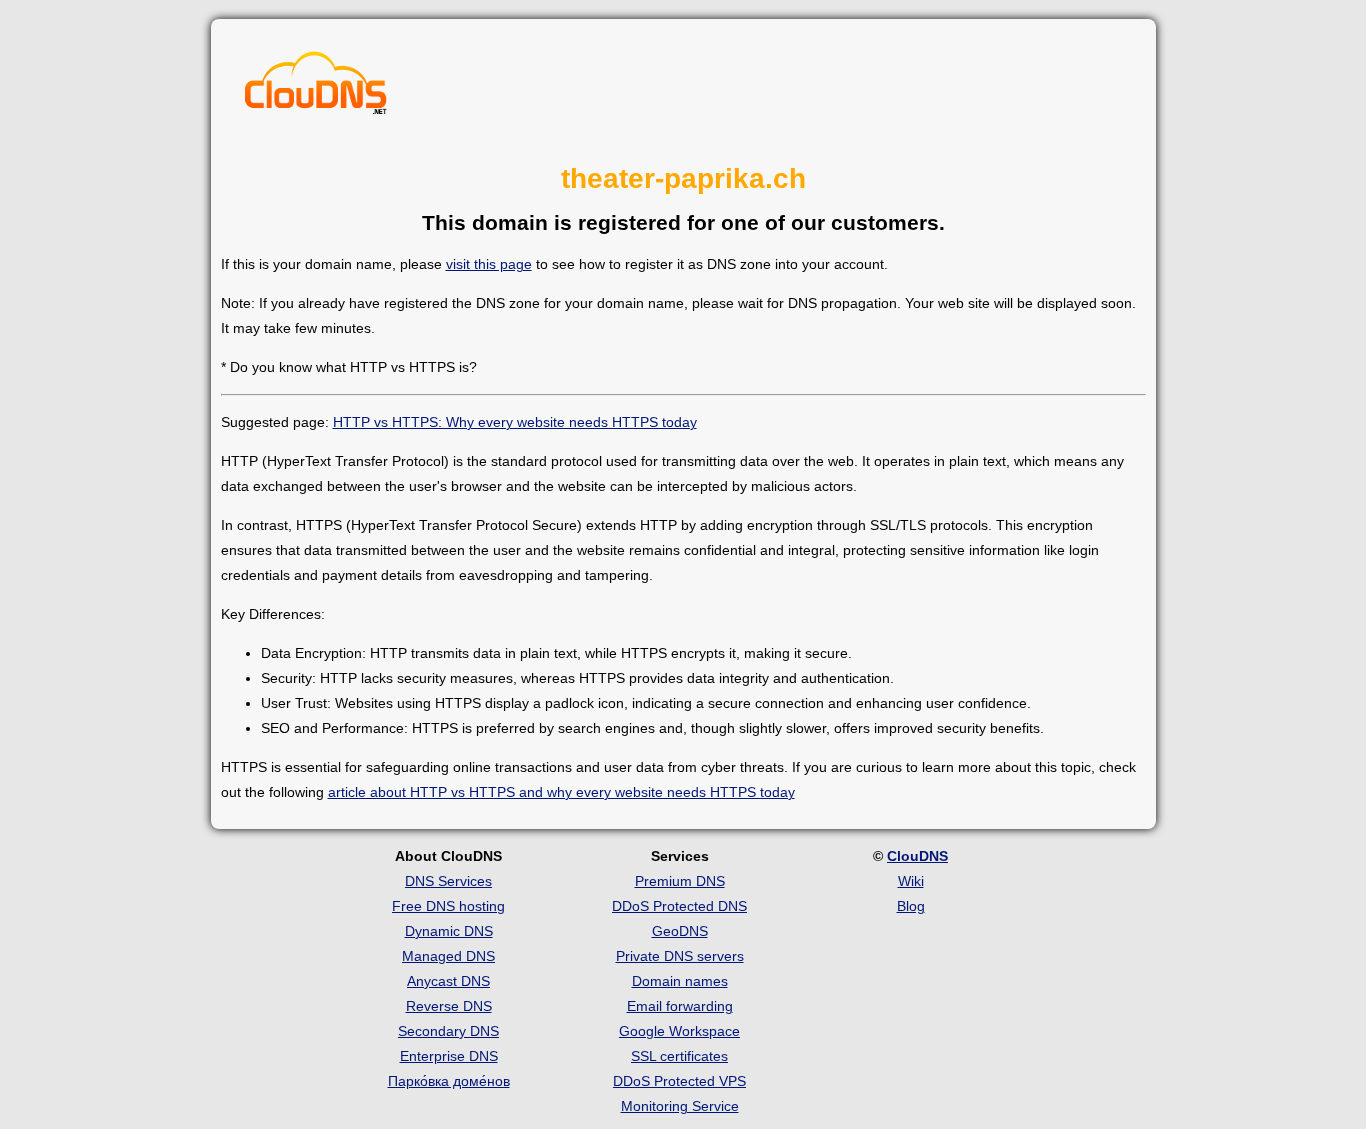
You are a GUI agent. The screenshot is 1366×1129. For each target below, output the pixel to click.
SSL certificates (679, 1056)
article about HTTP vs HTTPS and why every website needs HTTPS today (561, 792)
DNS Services (448, 881)
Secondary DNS (448, 1031)
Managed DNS (448, 956)
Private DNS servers (680, 956)
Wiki (911, 881)
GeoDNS (680, 931)
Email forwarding (680, 1006)
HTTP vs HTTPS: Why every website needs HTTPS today (515, 422)
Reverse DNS (449, 1006)
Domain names (680, 981)
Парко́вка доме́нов (449, 1081)
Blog (911, 906)
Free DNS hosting (448, 906)
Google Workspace (679, 1031)
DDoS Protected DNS (679, 906)
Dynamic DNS (449, 931)
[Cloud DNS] (316, 88)
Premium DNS (680, 881)
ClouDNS (917, 856)
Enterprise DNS (449, 1056)
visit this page (489, 264)
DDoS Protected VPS (679, 1081)
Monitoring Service (680, 1106)
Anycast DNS (448, 981)
